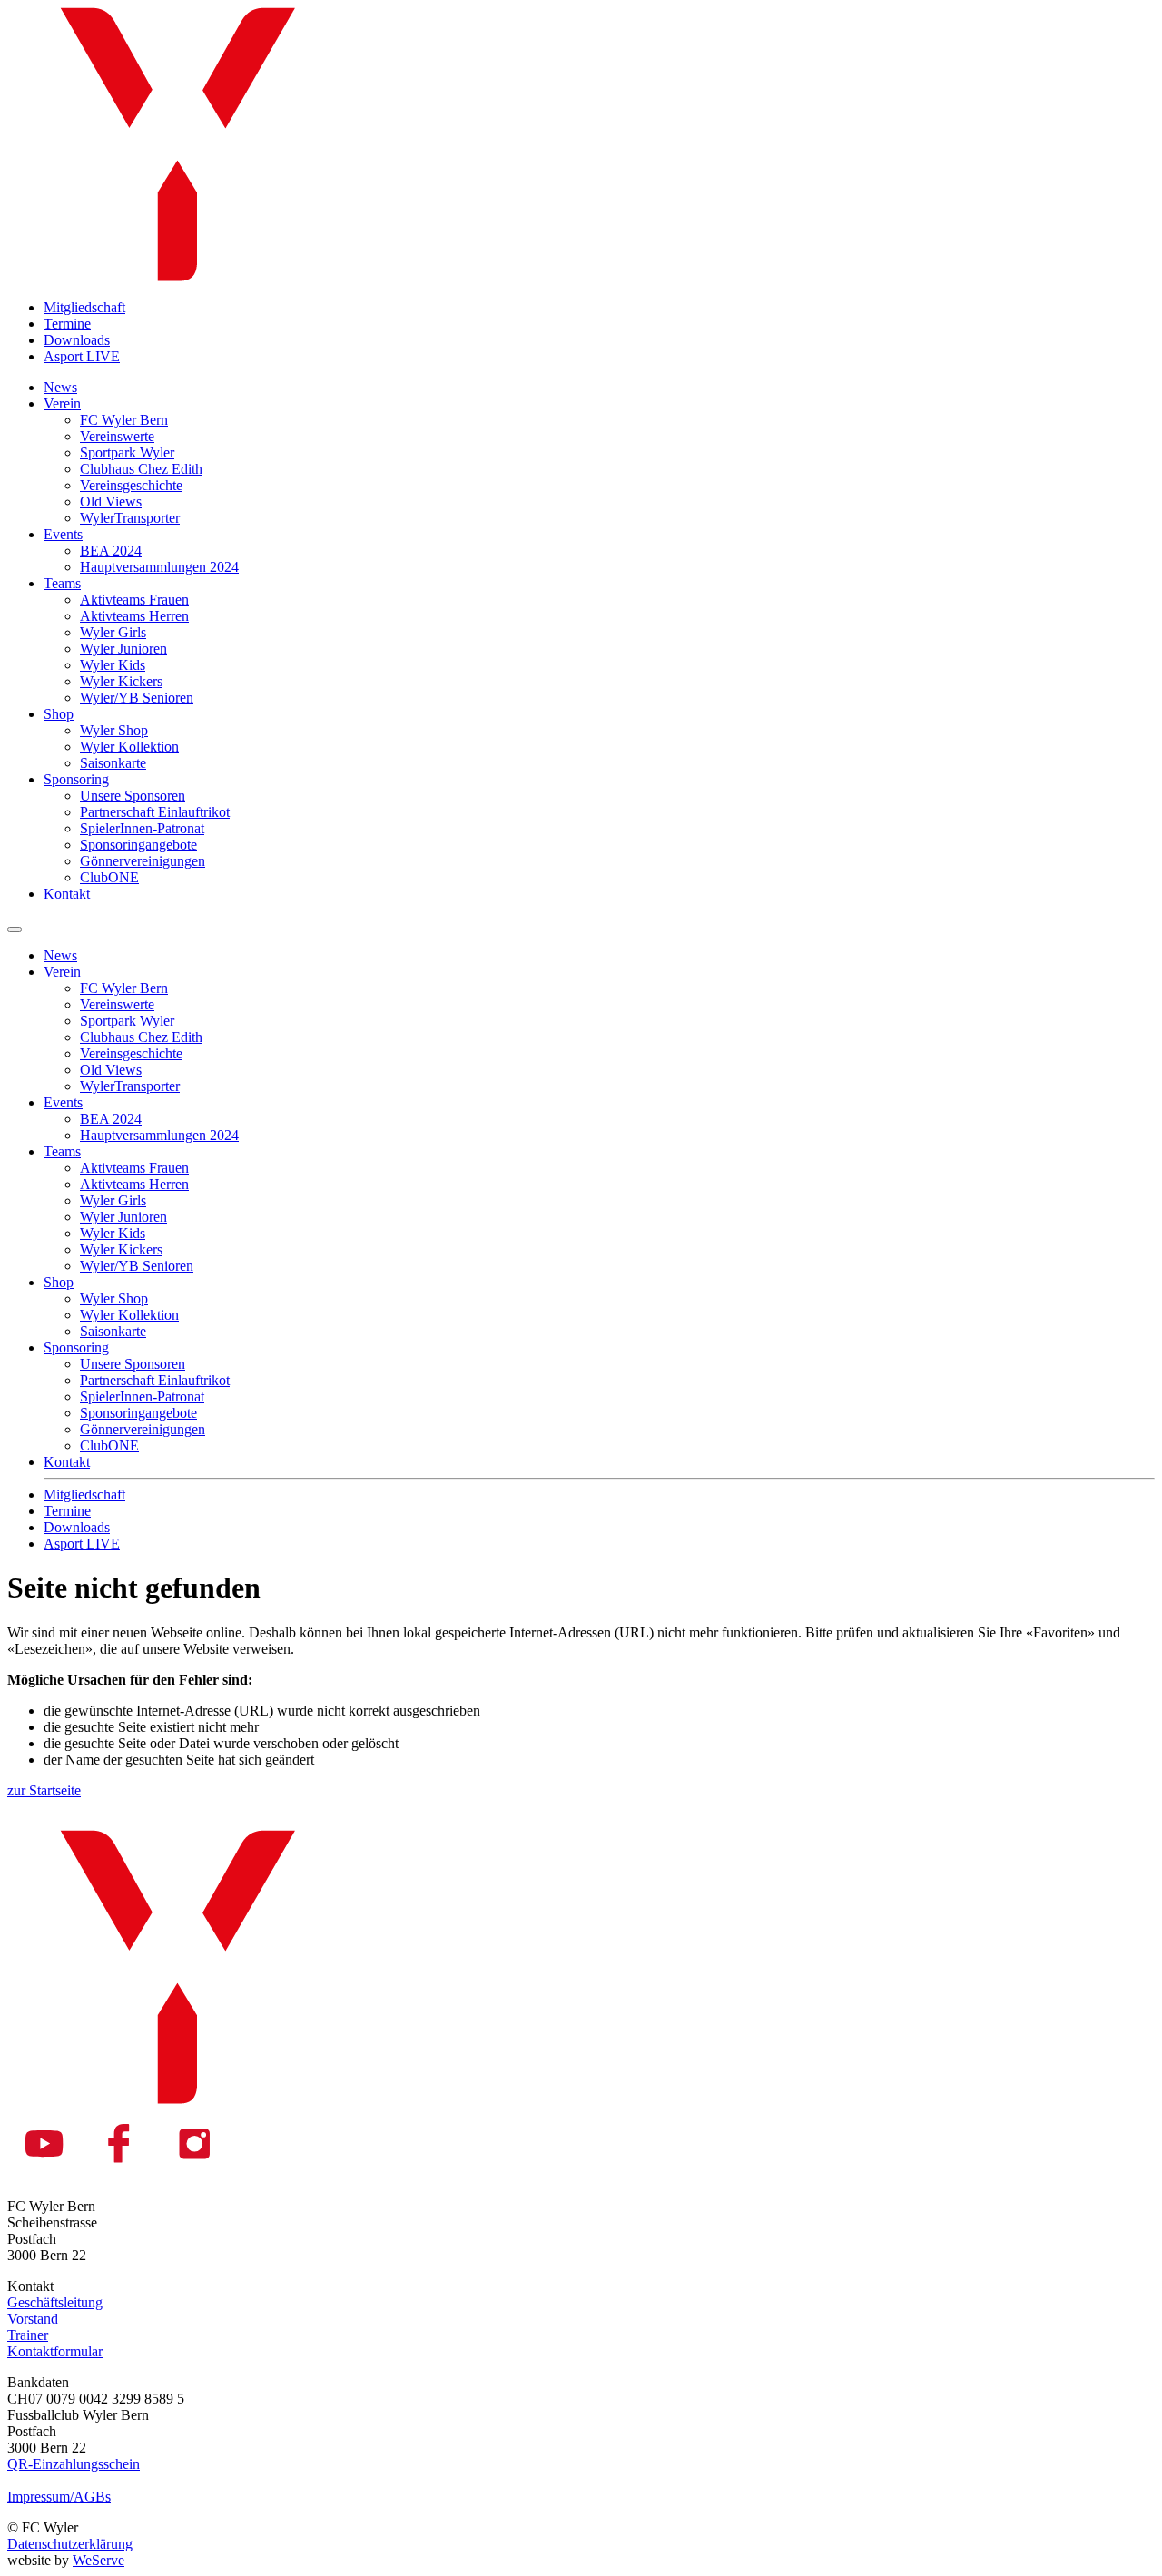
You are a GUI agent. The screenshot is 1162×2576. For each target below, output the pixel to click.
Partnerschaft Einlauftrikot (155, 812)
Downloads (77, 340)
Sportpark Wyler (127, 452)
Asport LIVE (82, 356)
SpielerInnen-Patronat (142, 828)
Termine (67, 324)
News (60, 387)
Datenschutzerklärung (70, 2544)
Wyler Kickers (121, 681)
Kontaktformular (55, 2351)
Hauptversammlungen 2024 (159, 567)
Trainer (28, 2335)
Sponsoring (76, 779)
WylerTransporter (130, 518)
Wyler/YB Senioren (137, 698)
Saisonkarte (113, 763)
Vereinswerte (117, 436)
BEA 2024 (111, 551)
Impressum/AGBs (59, 2497)
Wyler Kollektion (129, 747)
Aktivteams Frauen (134, 600)
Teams (62, 583)
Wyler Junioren (123, 649)
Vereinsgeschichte (131, 485)
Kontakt (67, 894)
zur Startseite (44, 1790)
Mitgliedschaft (84, 307)
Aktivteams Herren (134, 616)
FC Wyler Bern (124, 420)
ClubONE (109, 877)
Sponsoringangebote (138, 845)
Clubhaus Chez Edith (141, 469)
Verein (62, 403)
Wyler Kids (113, 665)
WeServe (98, 2560)
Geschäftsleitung (55, 2302)
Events (63, 534)
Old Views (111, 501)
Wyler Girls (113, 632)
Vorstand (33, 2319)
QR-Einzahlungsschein (74, 2464)
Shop (59, 714)
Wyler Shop (114, 730)
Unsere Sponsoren (133, 796)
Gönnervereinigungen (143, 861)
